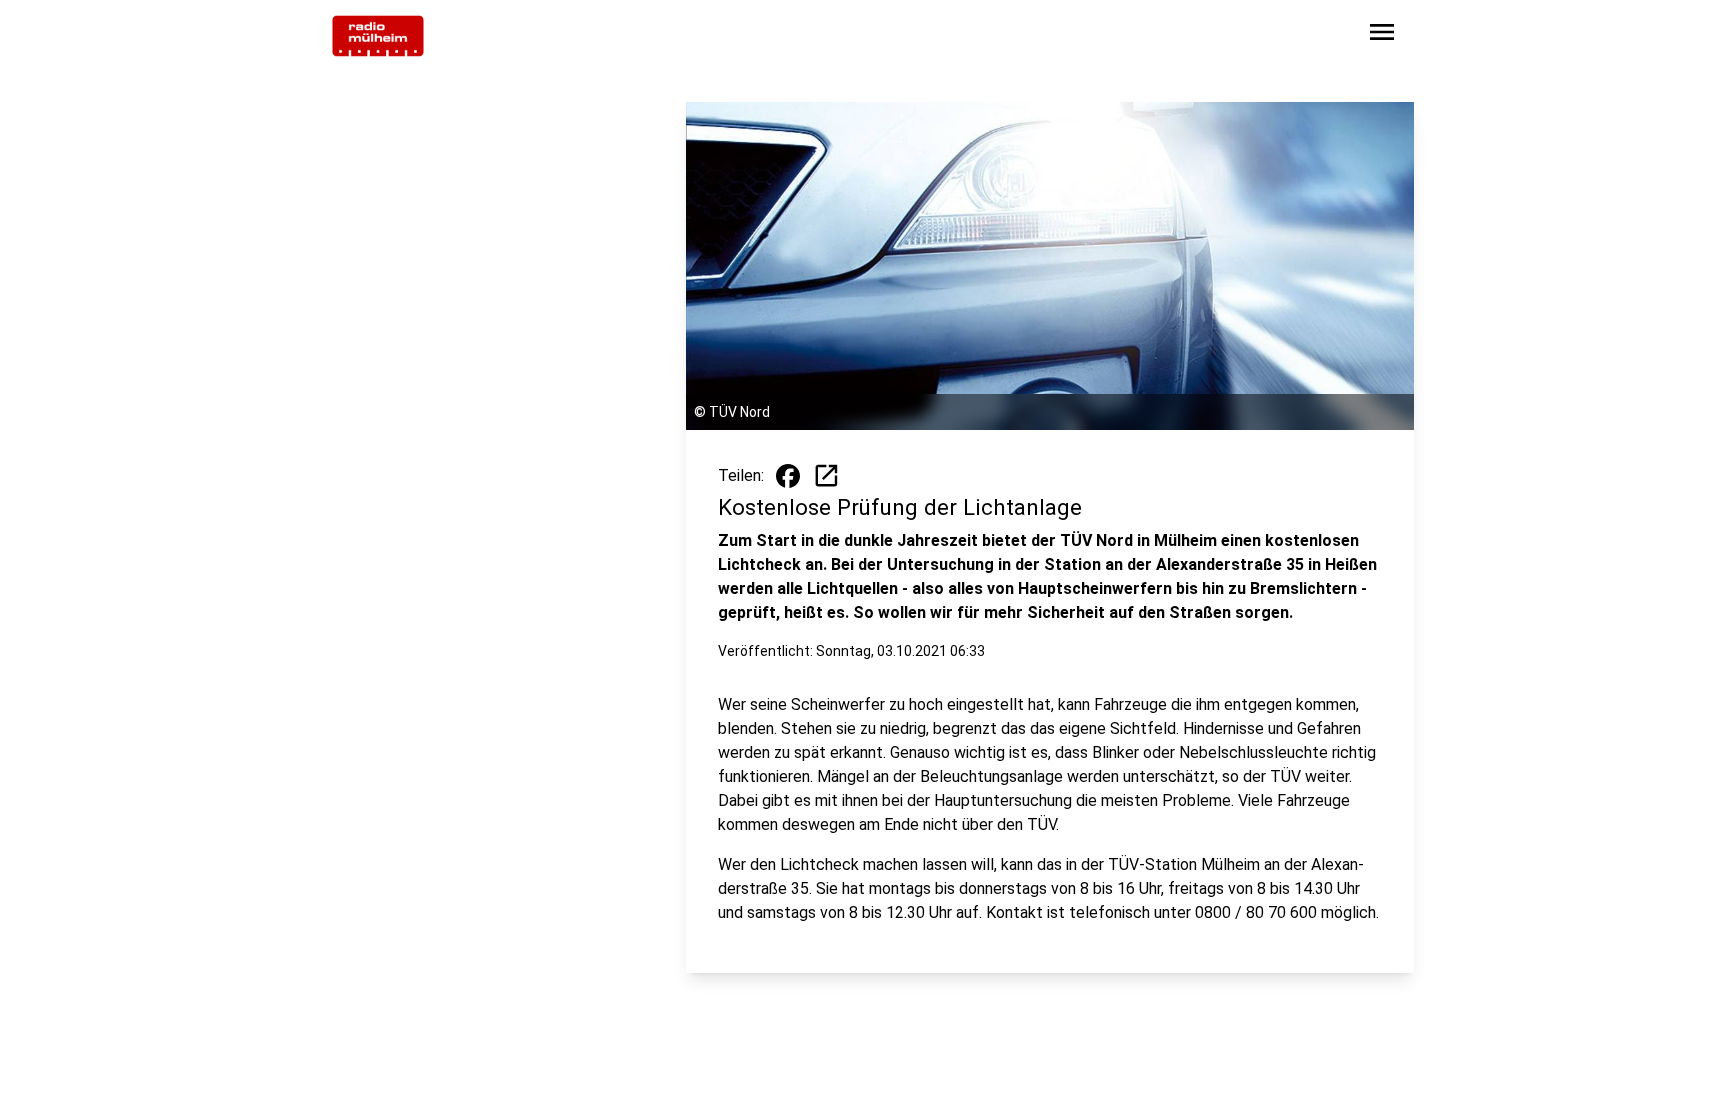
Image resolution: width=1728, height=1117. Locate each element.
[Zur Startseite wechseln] (378, 36)
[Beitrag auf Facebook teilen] (788, 476)
